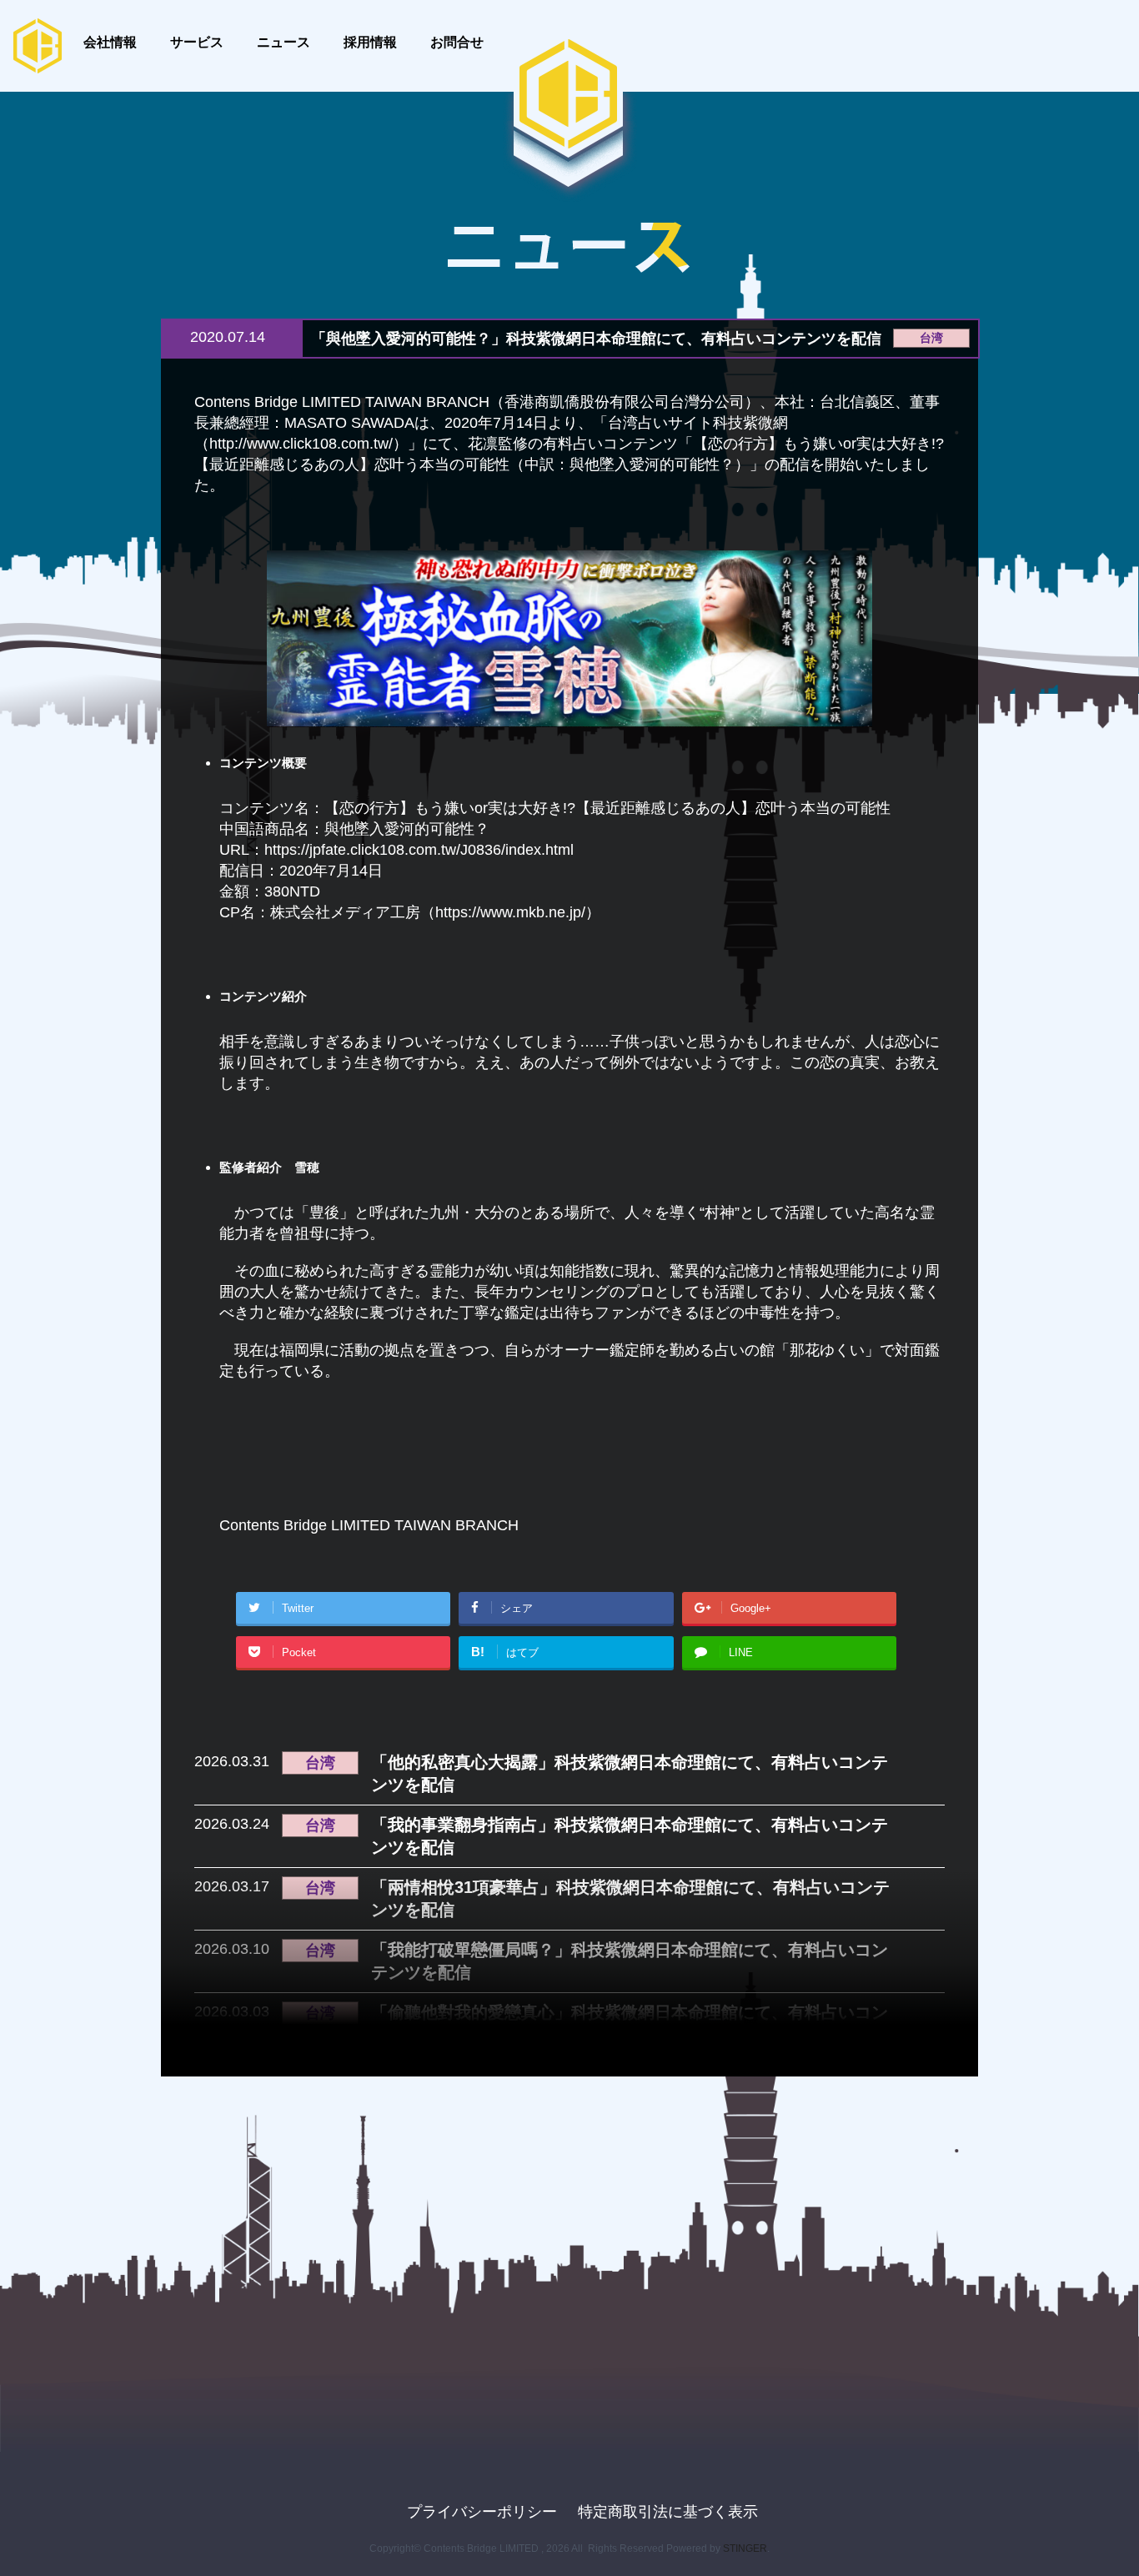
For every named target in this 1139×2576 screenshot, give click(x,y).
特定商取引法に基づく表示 (668, 2512)
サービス (197, 42)
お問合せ (457, 42)
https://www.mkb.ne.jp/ (510, 912)
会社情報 (110, 42)
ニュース (283, 42)
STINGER (745, 2548)
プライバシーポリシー (482, 2512)
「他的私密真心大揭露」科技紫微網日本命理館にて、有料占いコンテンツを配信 (630, 1773)
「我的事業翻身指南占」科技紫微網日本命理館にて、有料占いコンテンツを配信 (630, 1836)
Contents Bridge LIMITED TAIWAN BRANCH (369, 1525)
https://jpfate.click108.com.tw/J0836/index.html (419, 850)
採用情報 (370, 42)
